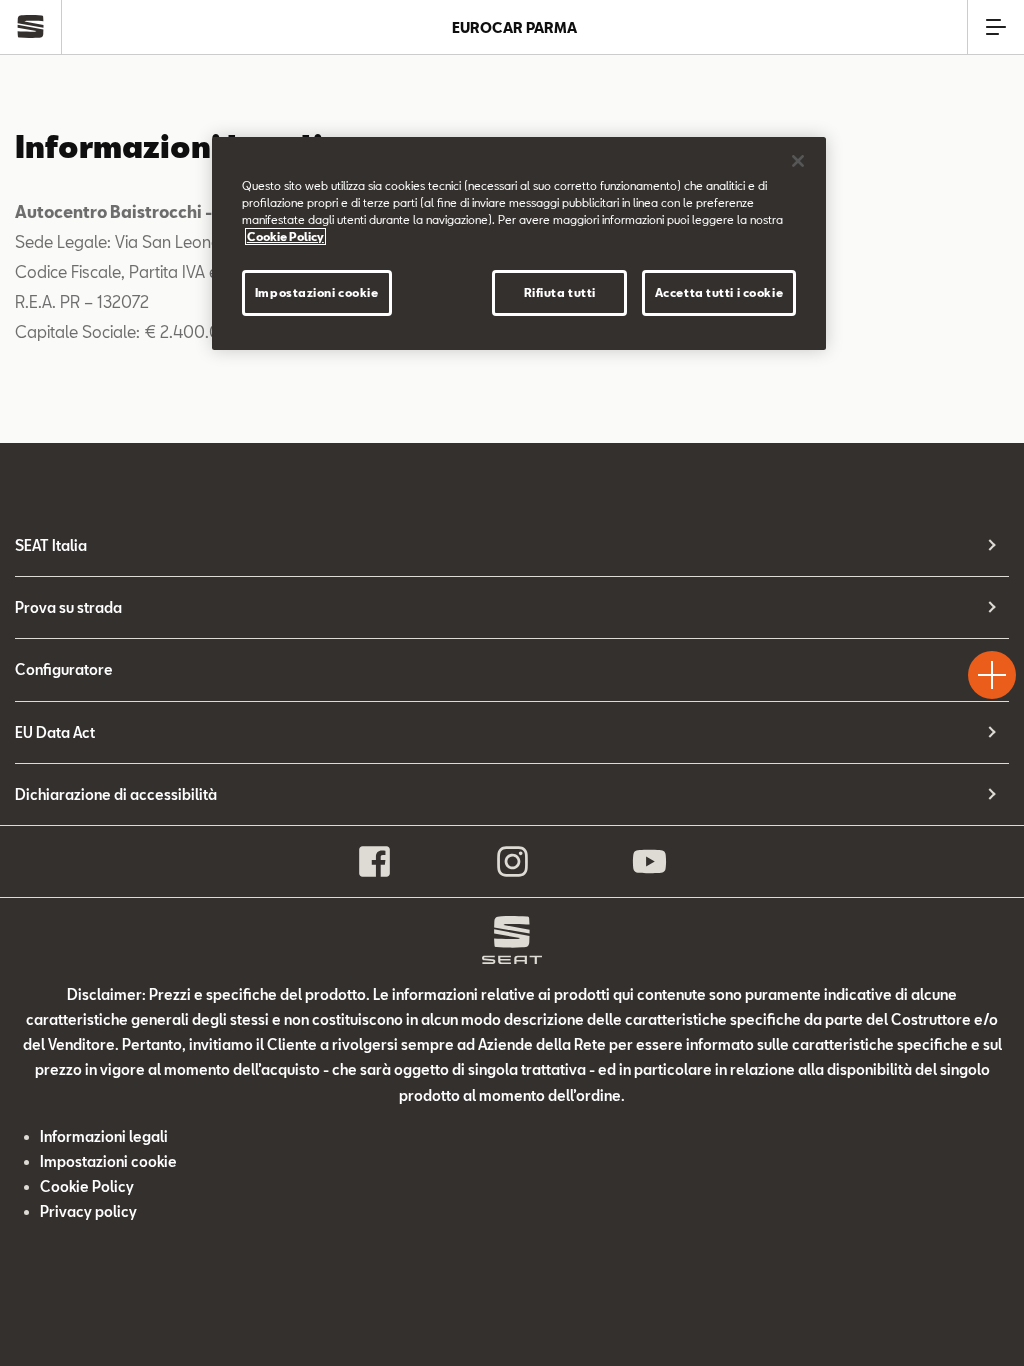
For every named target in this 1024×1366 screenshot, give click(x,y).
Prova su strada (68, 607)
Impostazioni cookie (317, 292)
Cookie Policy (87, 1186)
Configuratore (64, 669)
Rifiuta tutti (560, 292)
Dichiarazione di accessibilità (116, 794)
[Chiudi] (798, 161)
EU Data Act (55, 732)
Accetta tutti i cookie (719, 292)
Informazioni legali (104, 1136)
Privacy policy (88, 1211)
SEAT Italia (51, 545)
